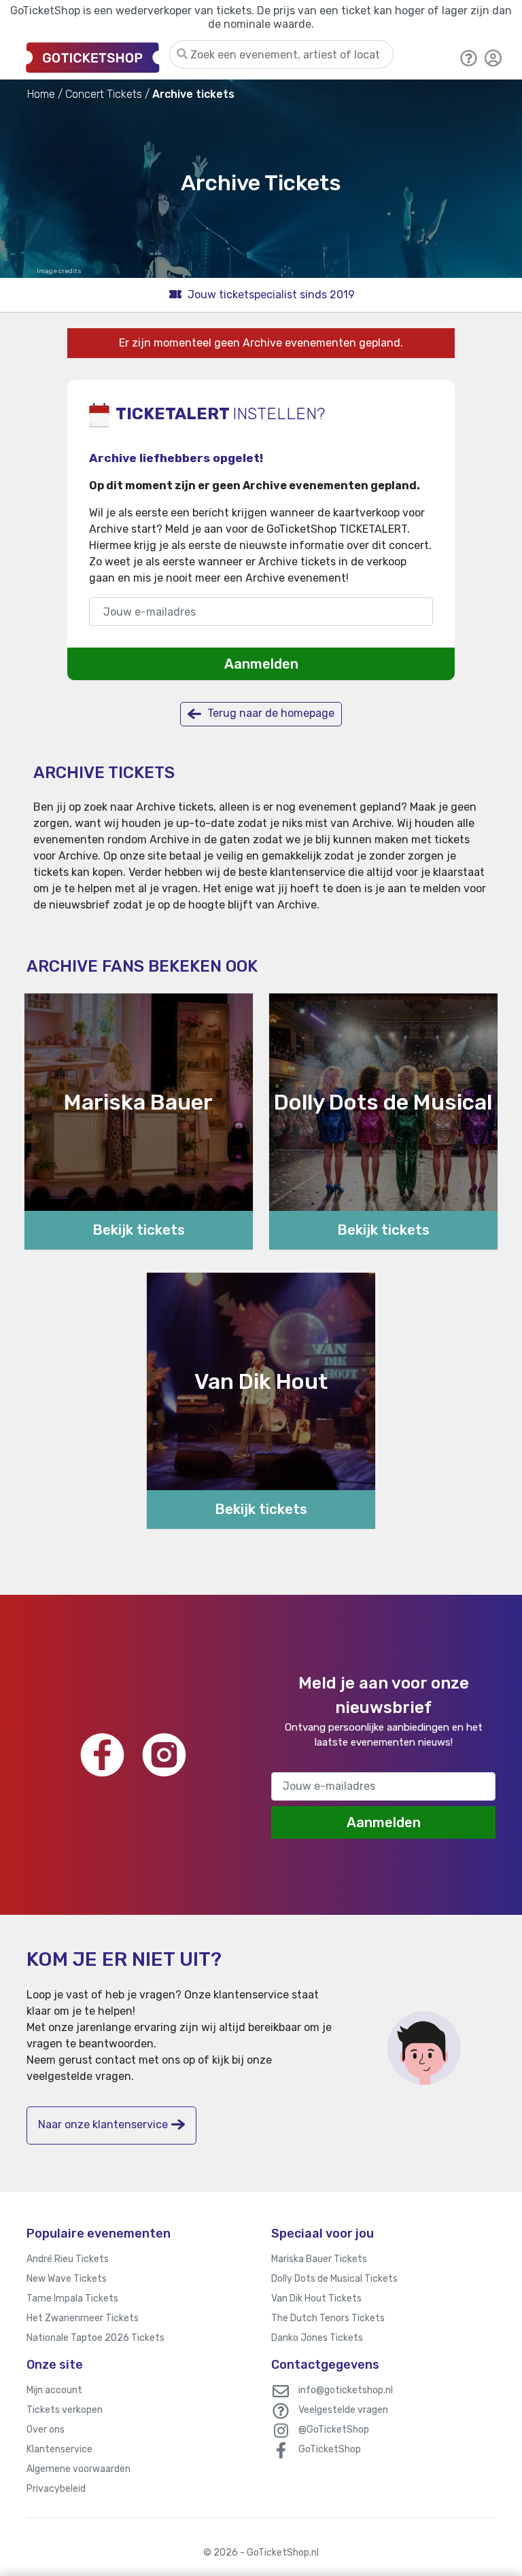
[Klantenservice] (469, 57)
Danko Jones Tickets (317, 2338)
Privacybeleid (56, 2489)
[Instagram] (164, 1755)
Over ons (46, 2430)
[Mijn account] (493, 57)
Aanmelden (261, 664)
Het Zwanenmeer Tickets (83, 2318)
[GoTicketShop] (93, 57)
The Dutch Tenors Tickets (328, 2318)
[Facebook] (102, 1755)
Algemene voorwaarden (79, 2469)
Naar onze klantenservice (103, 2124)
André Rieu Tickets (68, 2259)
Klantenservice (59, 2449)
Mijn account (54, 2390)
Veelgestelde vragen (343, 2410)
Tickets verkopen (65, 2410)
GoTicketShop (330, 2449)
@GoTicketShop (334, 2430)
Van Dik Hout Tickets (316, 2298)
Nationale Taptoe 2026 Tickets (95, 2338)
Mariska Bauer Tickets (319, 2259)
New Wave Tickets (67, 2279)
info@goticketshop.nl (346, 2390)
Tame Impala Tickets (72, 2298)
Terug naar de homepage (269, 713)
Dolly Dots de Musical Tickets (334, 2279)
